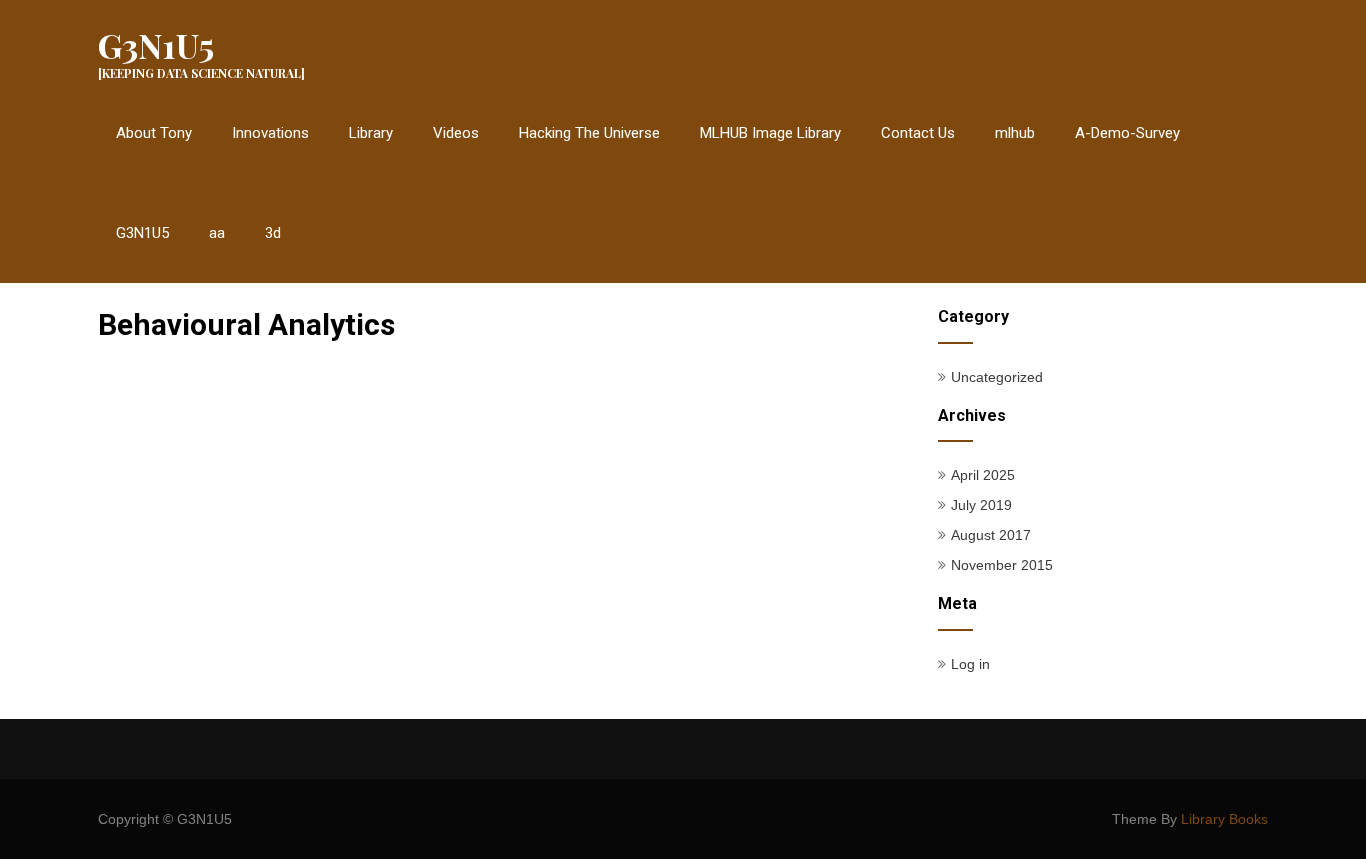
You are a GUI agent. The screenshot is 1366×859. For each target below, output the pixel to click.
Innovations (270, 133)
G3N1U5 (142, 233)
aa (217, 233)
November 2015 (1002, 565)
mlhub (1015, 133)
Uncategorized (997, 377)
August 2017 (991, 535)
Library (371, 133)
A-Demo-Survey (1127, 133)
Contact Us (918, 133)
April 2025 (983, 475)
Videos (456, 133)
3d (273, 233)
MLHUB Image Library (770, 133)
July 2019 (981, 505)
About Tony (154, 133)
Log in (970, 664)
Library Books (1224, 819)
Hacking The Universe (589, 133)
